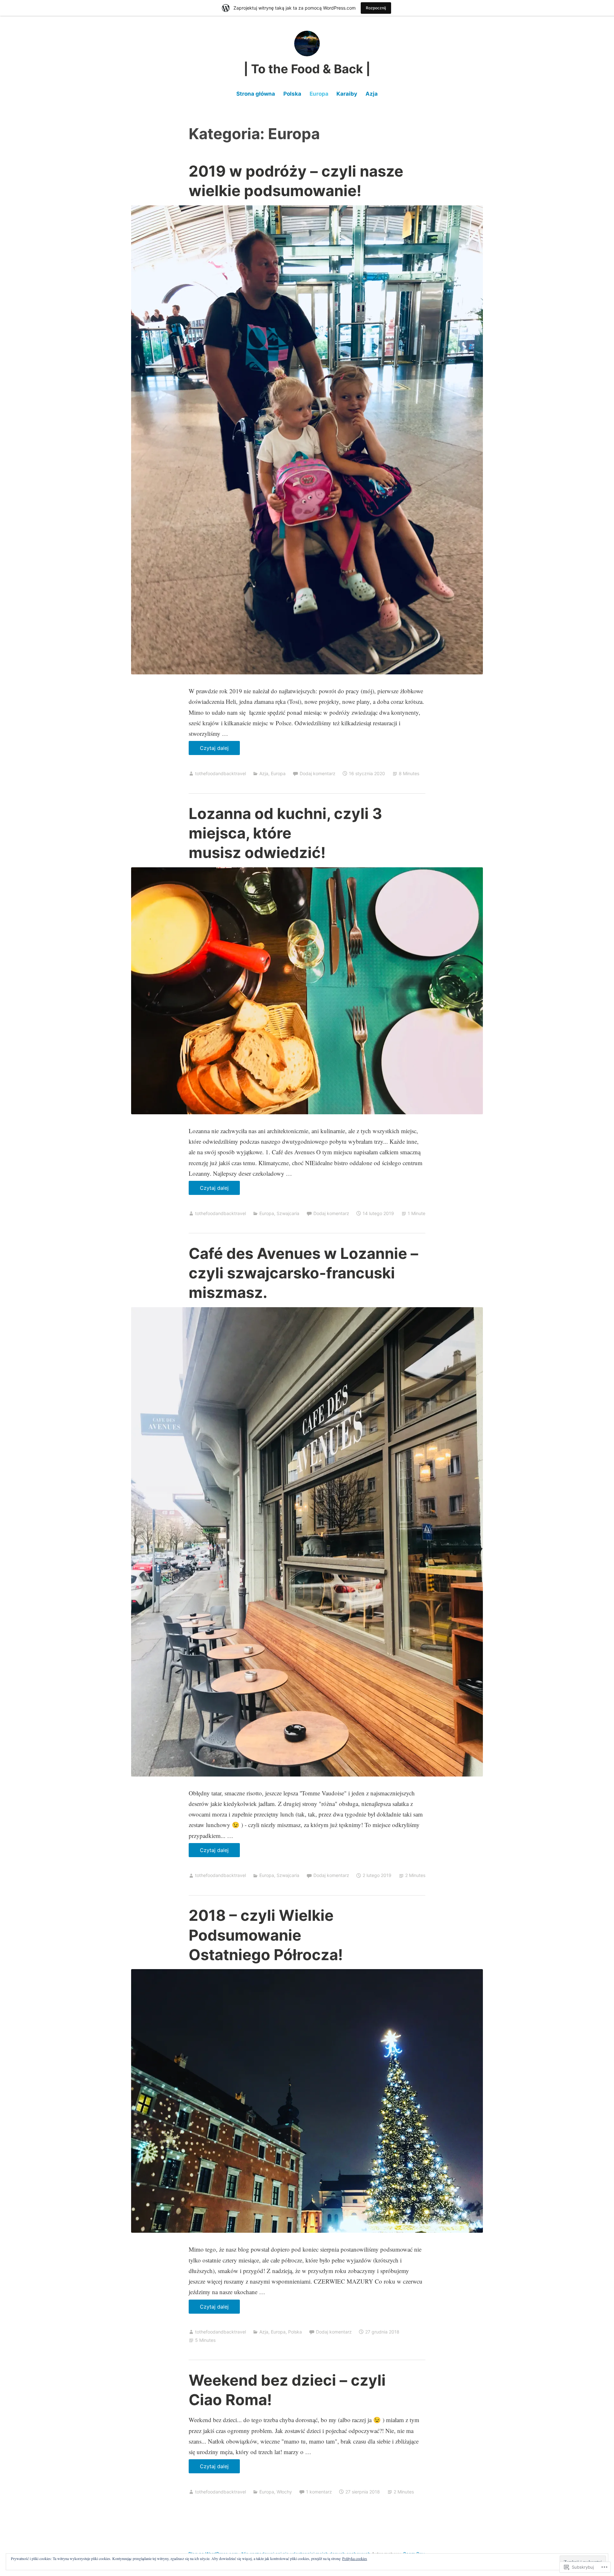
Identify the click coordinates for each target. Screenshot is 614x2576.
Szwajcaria (288, 1213)
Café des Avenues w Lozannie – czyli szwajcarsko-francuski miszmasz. (303, 1273)
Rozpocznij (376, 8)
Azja (372, 94)
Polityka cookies (355, 2558)
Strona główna (256, 94)
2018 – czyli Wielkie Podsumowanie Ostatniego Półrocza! (266, 1935)
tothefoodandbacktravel (220, 773)
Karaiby (347, 94)
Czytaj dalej (209, 750)
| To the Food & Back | (307, 69)
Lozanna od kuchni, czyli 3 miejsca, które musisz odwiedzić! (285, 833)
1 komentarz (319, 2492)
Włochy (284, 2492)
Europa (319, 94)
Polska (292, 94)
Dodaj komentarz (318, 773)
